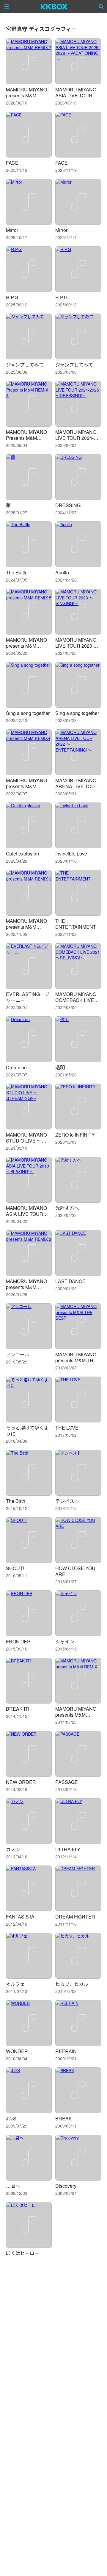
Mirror (12, 230)
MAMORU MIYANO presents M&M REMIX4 (26, 786)
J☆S (11, 2118)
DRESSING (68, 505)
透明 (60, 1067)
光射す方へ (67, 1208)
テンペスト (67, 1501)
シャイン (65, 1641)
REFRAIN (66, 2051)
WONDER (17, 2051)
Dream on (16, 1067)
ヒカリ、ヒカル (72, 1984)
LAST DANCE (70, 1281)
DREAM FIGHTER (75, 1917)
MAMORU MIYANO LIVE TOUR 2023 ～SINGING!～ (77, 646)
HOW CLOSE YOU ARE (75, 1571)
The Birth (16, 1501)
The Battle (17, 572)
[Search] (101, 7)
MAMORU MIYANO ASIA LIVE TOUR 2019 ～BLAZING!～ (27, 1214)
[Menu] (7, 7)
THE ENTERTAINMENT (76, 924)
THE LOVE (67, 1428)
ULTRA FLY (68, 1849)
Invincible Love (71, 854)
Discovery (66, 2186)
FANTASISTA (20, 1917)
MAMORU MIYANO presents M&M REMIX (76, 1715)
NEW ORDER (21, 1782)
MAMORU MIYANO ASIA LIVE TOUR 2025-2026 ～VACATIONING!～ (76, 98)
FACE (12, 163)
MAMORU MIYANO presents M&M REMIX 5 (26, 646)
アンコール (18, 1354)
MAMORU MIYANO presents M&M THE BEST (76, 1360)
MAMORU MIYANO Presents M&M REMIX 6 (26, 438)
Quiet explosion (22, 854)
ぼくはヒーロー (23, 2253)
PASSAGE (67, 1782)
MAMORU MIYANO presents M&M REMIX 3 (26, 927)
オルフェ (15, 1984)
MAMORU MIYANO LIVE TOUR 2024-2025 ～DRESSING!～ (77, 441)
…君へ (13, 2186)
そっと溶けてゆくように (27, 1431)
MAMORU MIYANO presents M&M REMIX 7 (26, 95)
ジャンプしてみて (25, 365)
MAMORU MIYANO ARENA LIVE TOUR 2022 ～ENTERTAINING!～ (77, 789)
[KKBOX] (54, 7)
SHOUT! (15, 1568)
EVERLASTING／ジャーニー (28, 997)
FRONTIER (18, 1641)
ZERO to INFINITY (75, 1135)
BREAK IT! (18, 1709)
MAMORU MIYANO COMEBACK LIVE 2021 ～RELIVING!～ (78, 1000)
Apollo (62, 572)
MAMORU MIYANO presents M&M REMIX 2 (26, 1287)
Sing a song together (28, 713)
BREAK (64, 2118)
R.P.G (12, 297)
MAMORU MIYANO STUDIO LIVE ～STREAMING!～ (26, 1141)
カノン (13, 1849)
